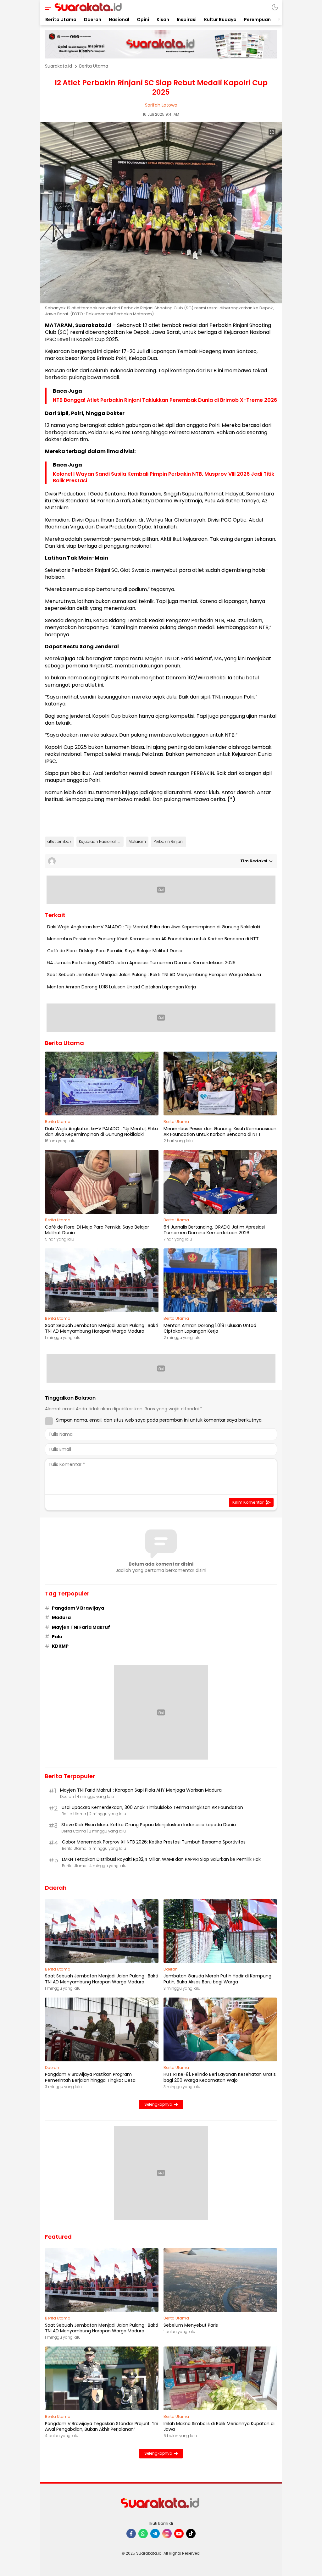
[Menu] (47, 7)
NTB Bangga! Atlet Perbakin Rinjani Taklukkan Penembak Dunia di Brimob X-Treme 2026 (165, 400)
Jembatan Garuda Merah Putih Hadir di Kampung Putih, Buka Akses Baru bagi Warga (217, 1979)
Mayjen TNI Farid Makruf (81, 1627)
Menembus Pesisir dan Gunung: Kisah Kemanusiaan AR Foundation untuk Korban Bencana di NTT (153, 939)
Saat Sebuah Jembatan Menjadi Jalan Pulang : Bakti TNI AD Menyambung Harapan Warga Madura (154, 975)
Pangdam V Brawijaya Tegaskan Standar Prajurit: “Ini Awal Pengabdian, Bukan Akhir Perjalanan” (102, 2426)
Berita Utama (94, 66)
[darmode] (275, 7)
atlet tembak (59, 841)
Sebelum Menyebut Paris (191, 2325)
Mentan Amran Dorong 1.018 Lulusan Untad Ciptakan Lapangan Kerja (122, 987)
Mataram (137, 841)
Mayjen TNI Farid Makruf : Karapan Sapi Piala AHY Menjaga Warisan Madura (141, 1790)
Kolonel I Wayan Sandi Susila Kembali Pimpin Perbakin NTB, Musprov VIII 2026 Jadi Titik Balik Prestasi (164, 478)
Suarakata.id (58, 66)
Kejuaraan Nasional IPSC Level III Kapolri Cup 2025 (101, 841)
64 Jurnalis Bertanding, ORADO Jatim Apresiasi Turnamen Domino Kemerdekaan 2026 (141, 963)
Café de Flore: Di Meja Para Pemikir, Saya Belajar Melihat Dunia (115, 951)
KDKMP (60, 1646)
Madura (61, 1617)
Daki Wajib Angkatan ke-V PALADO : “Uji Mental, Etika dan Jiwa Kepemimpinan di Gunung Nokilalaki (154, 927)
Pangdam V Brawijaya (78, 1608)
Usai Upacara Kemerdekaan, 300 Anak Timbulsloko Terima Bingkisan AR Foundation (152, 1807)
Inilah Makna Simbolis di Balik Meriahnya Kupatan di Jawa (219, 2426)
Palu (57, 1637)
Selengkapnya (158, 2104)
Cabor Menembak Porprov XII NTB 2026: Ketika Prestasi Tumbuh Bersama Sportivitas (154, 1842)
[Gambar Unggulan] (161, 302)
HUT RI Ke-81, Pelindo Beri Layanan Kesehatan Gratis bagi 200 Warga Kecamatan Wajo (220, 2077)
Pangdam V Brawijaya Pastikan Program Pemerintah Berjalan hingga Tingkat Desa (90, 2077)
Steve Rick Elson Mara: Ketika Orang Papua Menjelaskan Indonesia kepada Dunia (149, 1825)
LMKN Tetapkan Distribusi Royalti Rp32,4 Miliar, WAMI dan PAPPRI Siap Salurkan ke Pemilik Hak (161, 1859)
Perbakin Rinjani (169, 841)
